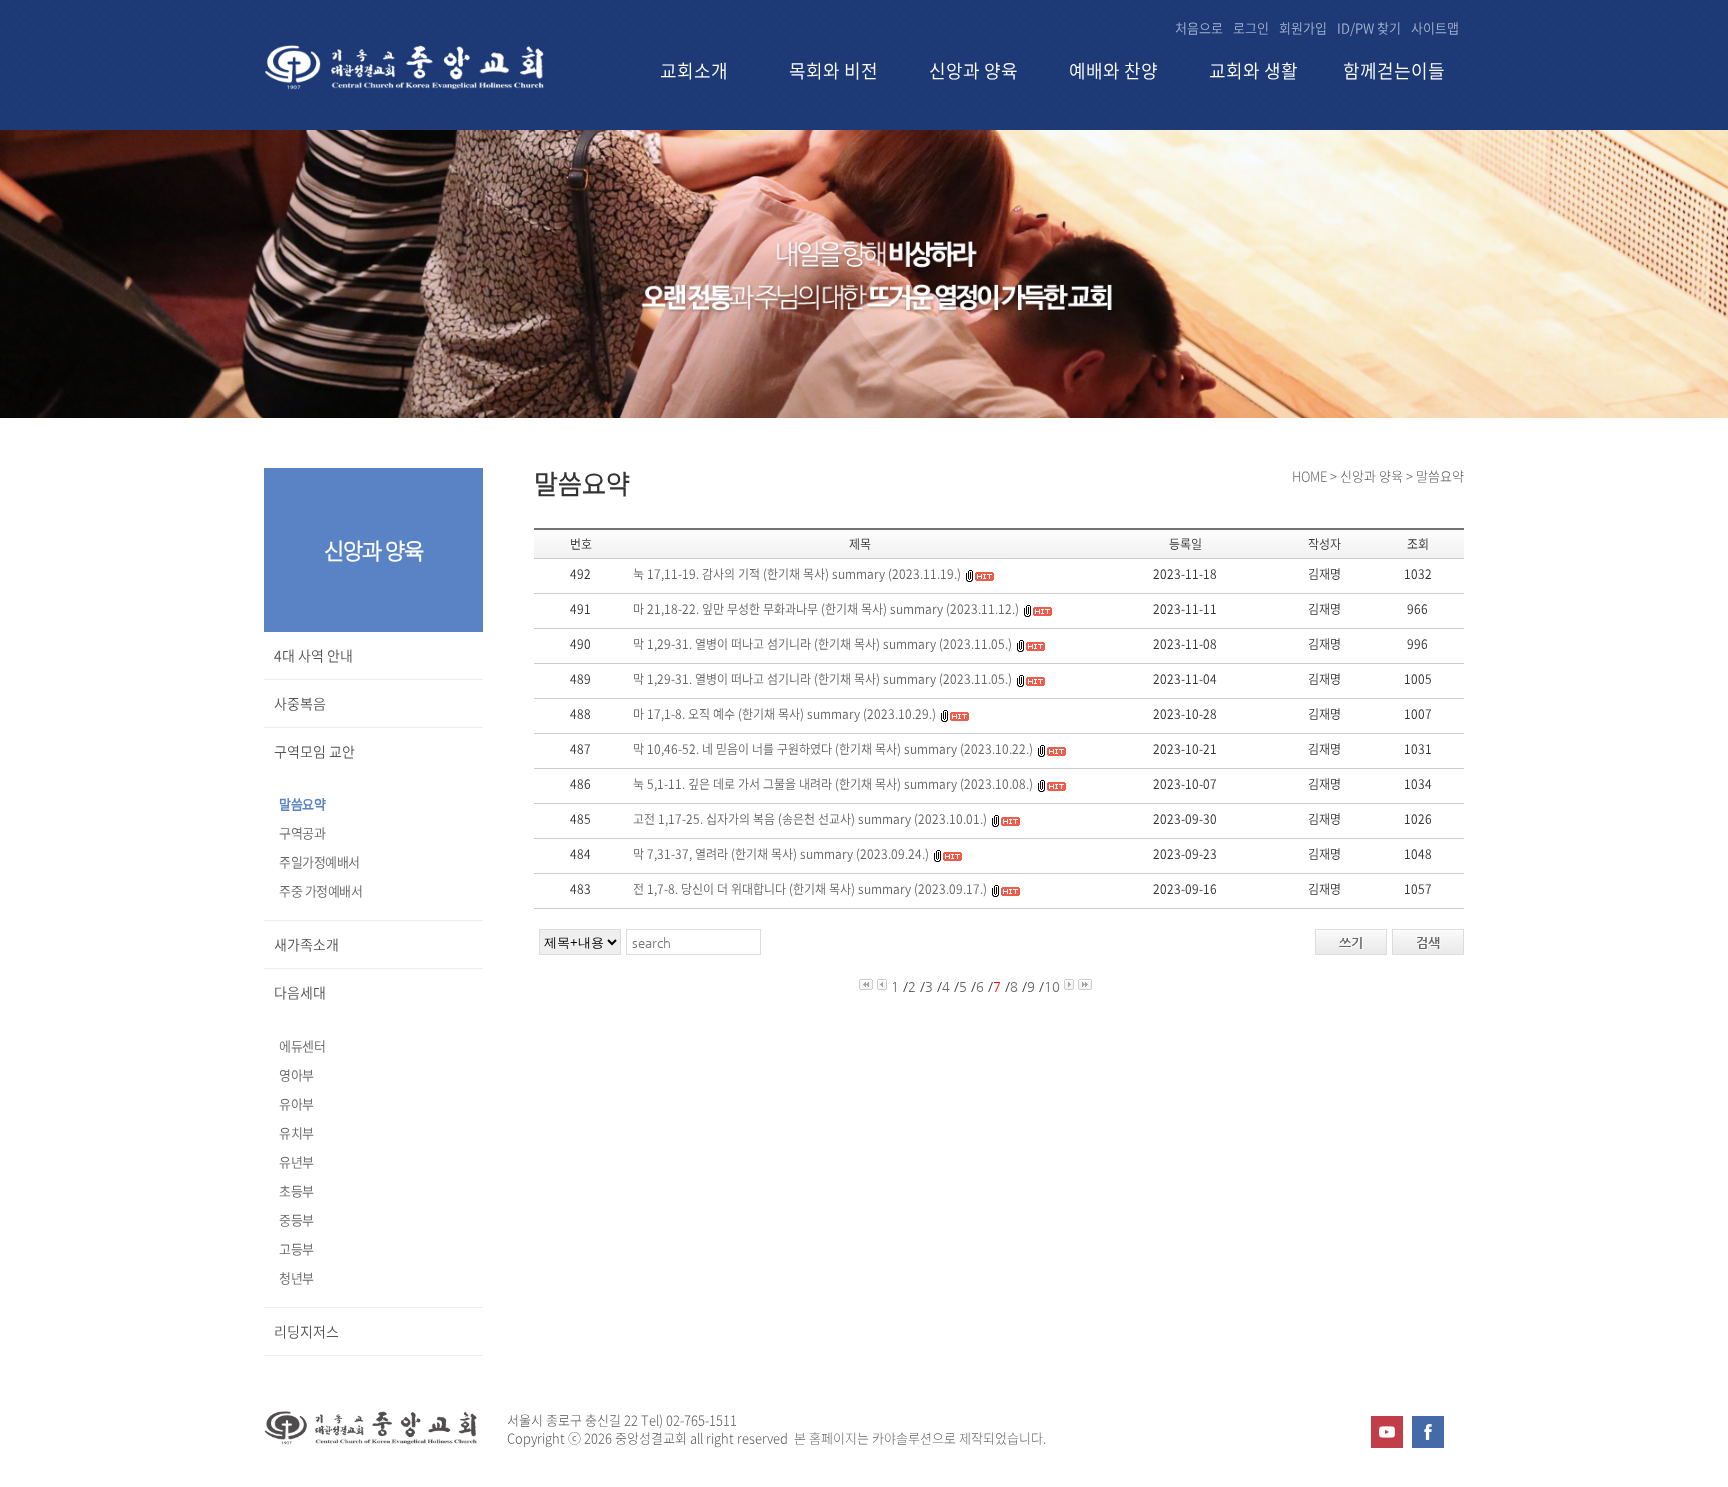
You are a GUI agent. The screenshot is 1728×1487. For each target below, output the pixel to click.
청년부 (296, 1277)
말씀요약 (302, 803)
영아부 (296, 1074)
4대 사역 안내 (313, 655)
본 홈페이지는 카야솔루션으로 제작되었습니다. (920, 1437)
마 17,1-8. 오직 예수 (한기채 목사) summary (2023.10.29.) (784, 714)
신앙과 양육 (973, 72)
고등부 (296, 1248)
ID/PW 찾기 (1369, 27)
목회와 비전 (833, 72)
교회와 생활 (1253, 72)
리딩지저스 (306, 1331)
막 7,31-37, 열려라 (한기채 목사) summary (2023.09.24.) (781, 854)
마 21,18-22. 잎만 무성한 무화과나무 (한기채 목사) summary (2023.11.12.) (826, 609)
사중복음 (300, 703)
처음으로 (1199, 27)
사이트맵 (1435, 27)
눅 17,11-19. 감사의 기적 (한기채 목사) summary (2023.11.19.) (797, 574)
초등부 (296, 1190)
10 (1052, 986)
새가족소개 (306, 944)
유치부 (296, 1132)
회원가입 (1303, 27)
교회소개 (694, 72)
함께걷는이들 (1394, 72)
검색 (1428, 942)
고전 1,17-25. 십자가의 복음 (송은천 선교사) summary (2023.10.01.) (810, 819)
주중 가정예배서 (320, 890)
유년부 (296, 1161)
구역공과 (302, 832)
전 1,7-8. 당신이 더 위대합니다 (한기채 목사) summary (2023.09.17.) (810, 889)
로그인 (1251, 27)
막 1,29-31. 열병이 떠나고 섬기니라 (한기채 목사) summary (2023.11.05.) (822, 644)
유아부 (296, 1103)
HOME (1309, 475)
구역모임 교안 (314, 751)
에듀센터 (302, 1045)
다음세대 (300, 992)
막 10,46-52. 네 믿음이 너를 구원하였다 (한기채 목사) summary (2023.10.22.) (833, 749)
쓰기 (1351, 942)
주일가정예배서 (319, 861)
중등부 (296, 1219)
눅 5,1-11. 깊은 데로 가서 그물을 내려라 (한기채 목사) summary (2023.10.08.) (833, 784)
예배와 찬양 (1113, 72)
